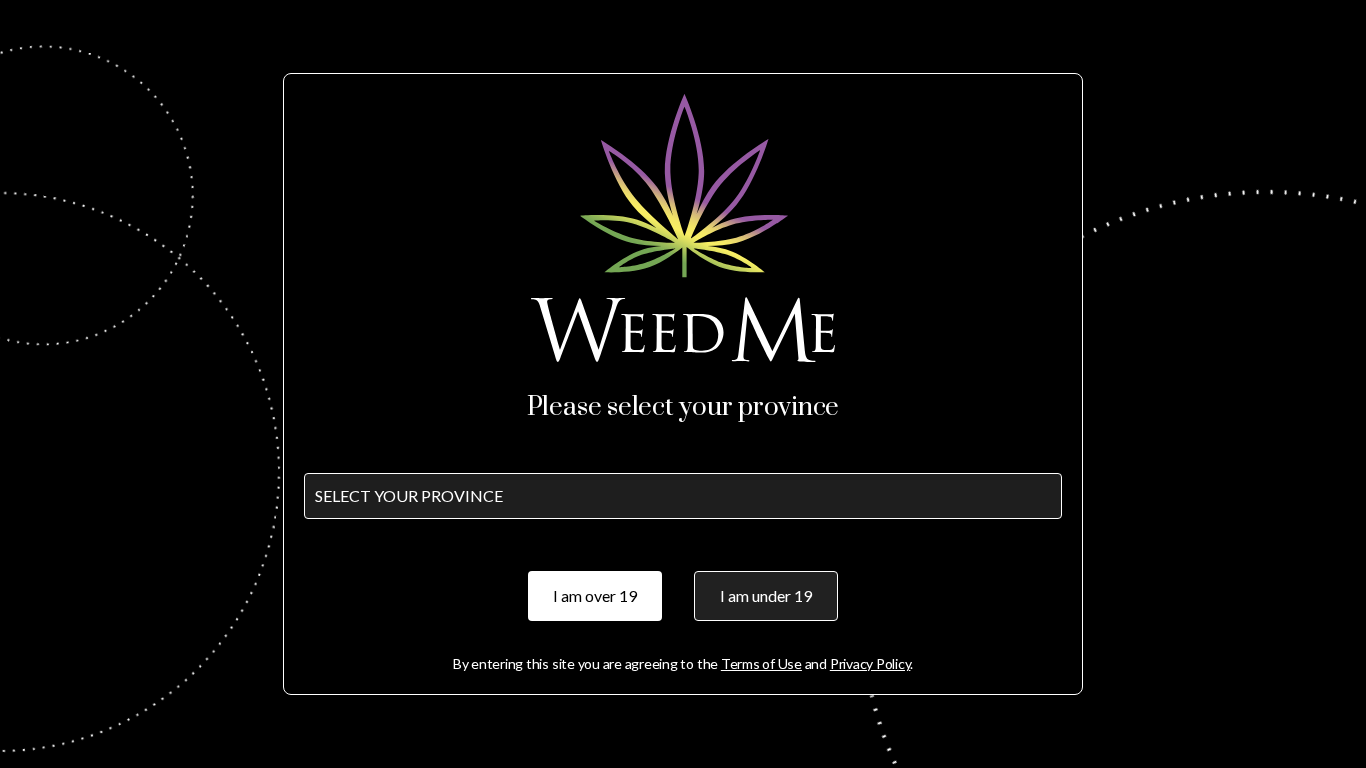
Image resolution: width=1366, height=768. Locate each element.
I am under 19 (766, 595)
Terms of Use (761, 663)
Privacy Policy (870, 663)
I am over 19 (595, 595)
